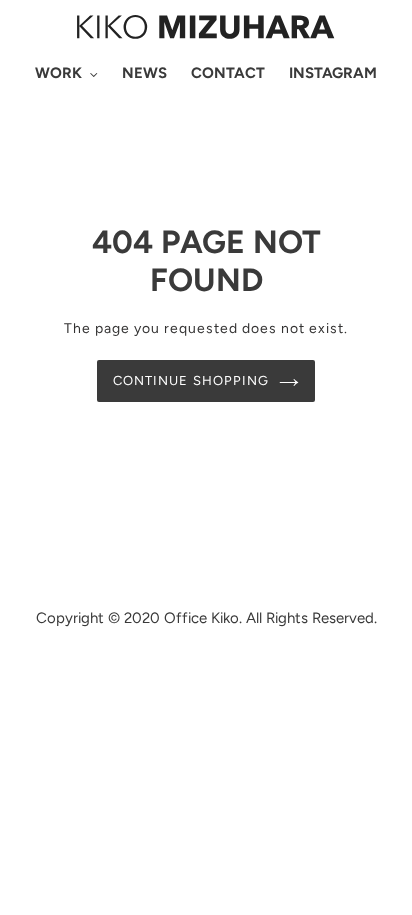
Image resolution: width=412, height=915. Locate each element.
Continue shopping (191, 380)
